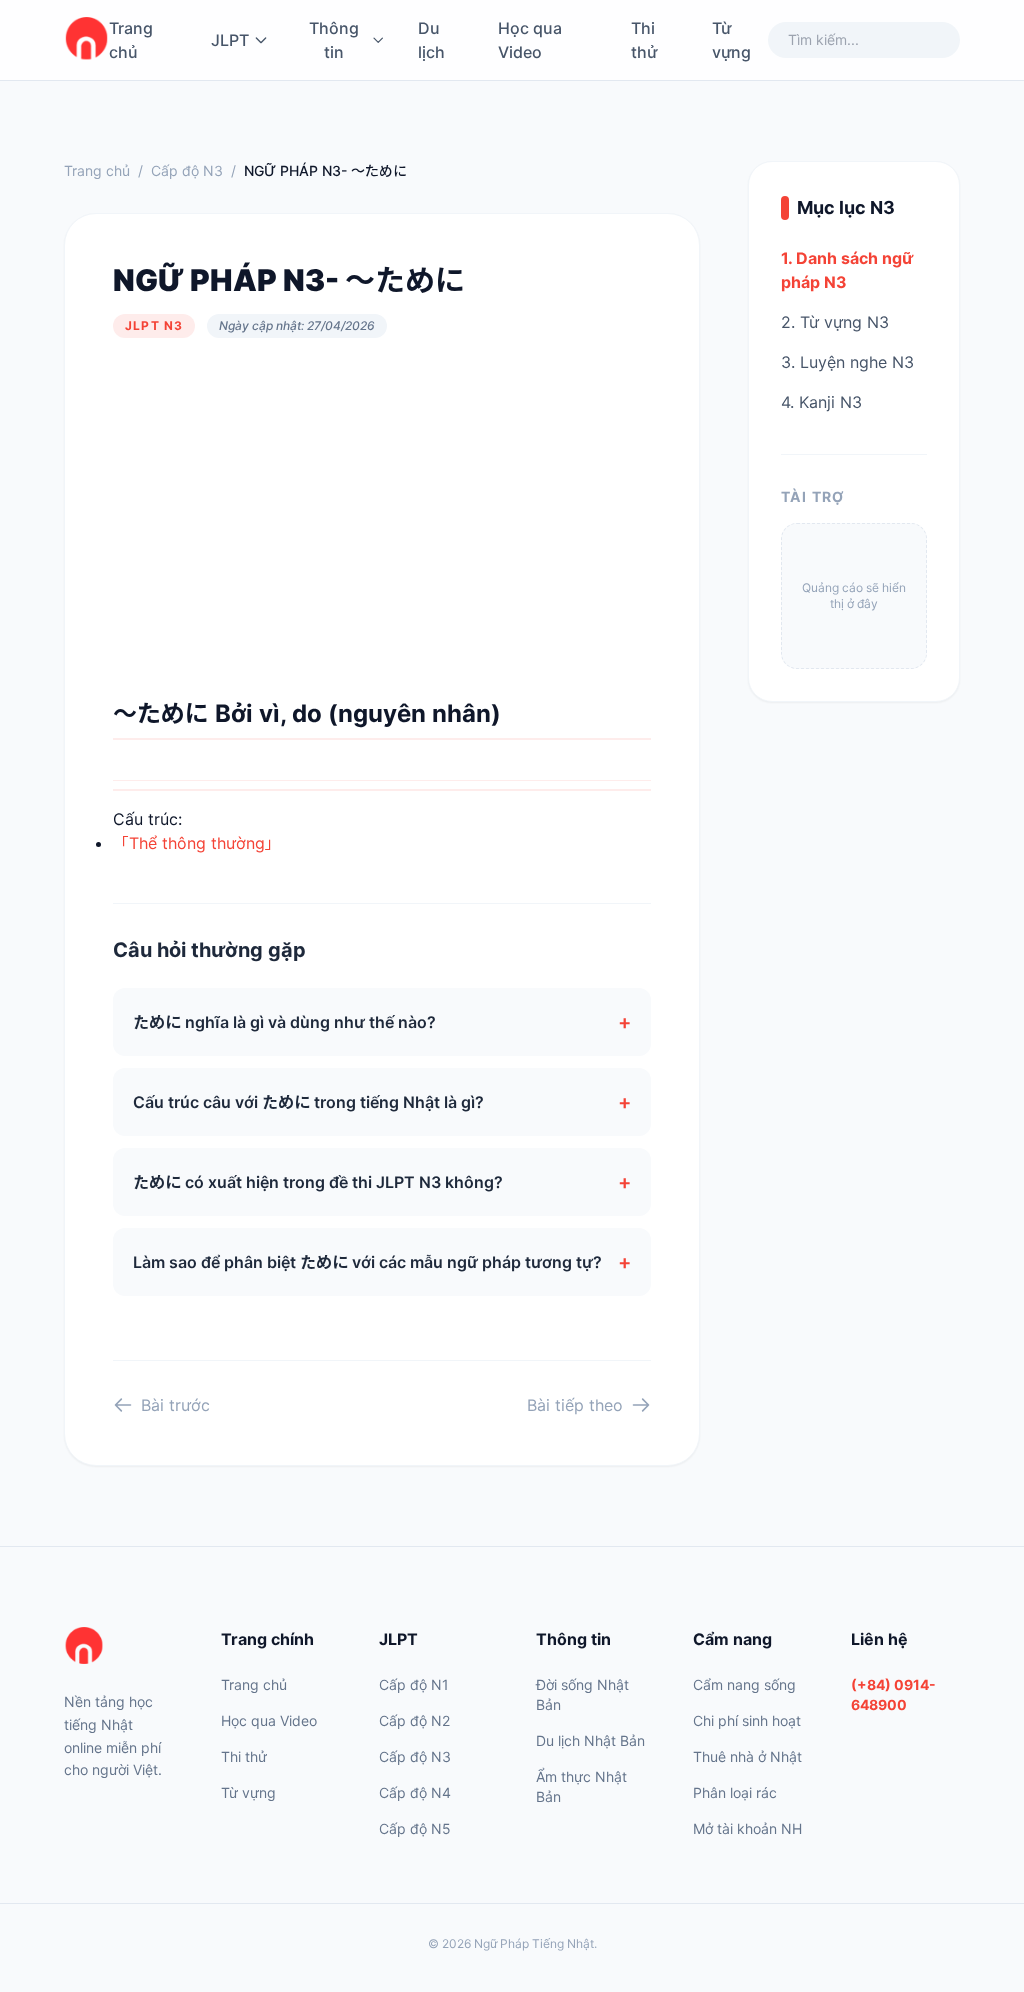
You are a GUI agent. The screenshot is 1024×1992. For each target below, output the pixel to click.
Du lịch (431, 40)
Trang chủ (131, 40)
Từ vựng (731, 40)
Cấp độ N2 (414, 1720)
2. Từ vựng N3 (835, 322)
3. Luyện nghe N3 (847, 362)
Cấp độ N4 (415, 1792)
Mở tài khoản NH (747, 1828)
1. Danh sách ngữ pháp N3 (847, 270)
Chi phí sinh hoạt (747, 1720)
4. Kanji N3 (821, 402)
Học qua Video (530, 40)
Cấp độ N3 (187, 170)
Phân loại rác (735, 1792)
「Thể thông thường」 (197, 843)
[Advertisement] (382, 518)
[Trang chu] (86, 40)
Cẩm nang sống (744, 1684)
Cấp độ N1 (414, 1684)
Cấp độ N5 (415, 1828)
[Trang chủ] (118, 1647)
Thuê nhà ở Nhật (747, 1756)
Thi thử (644, 40)
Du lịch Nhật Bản (590, 1740)
